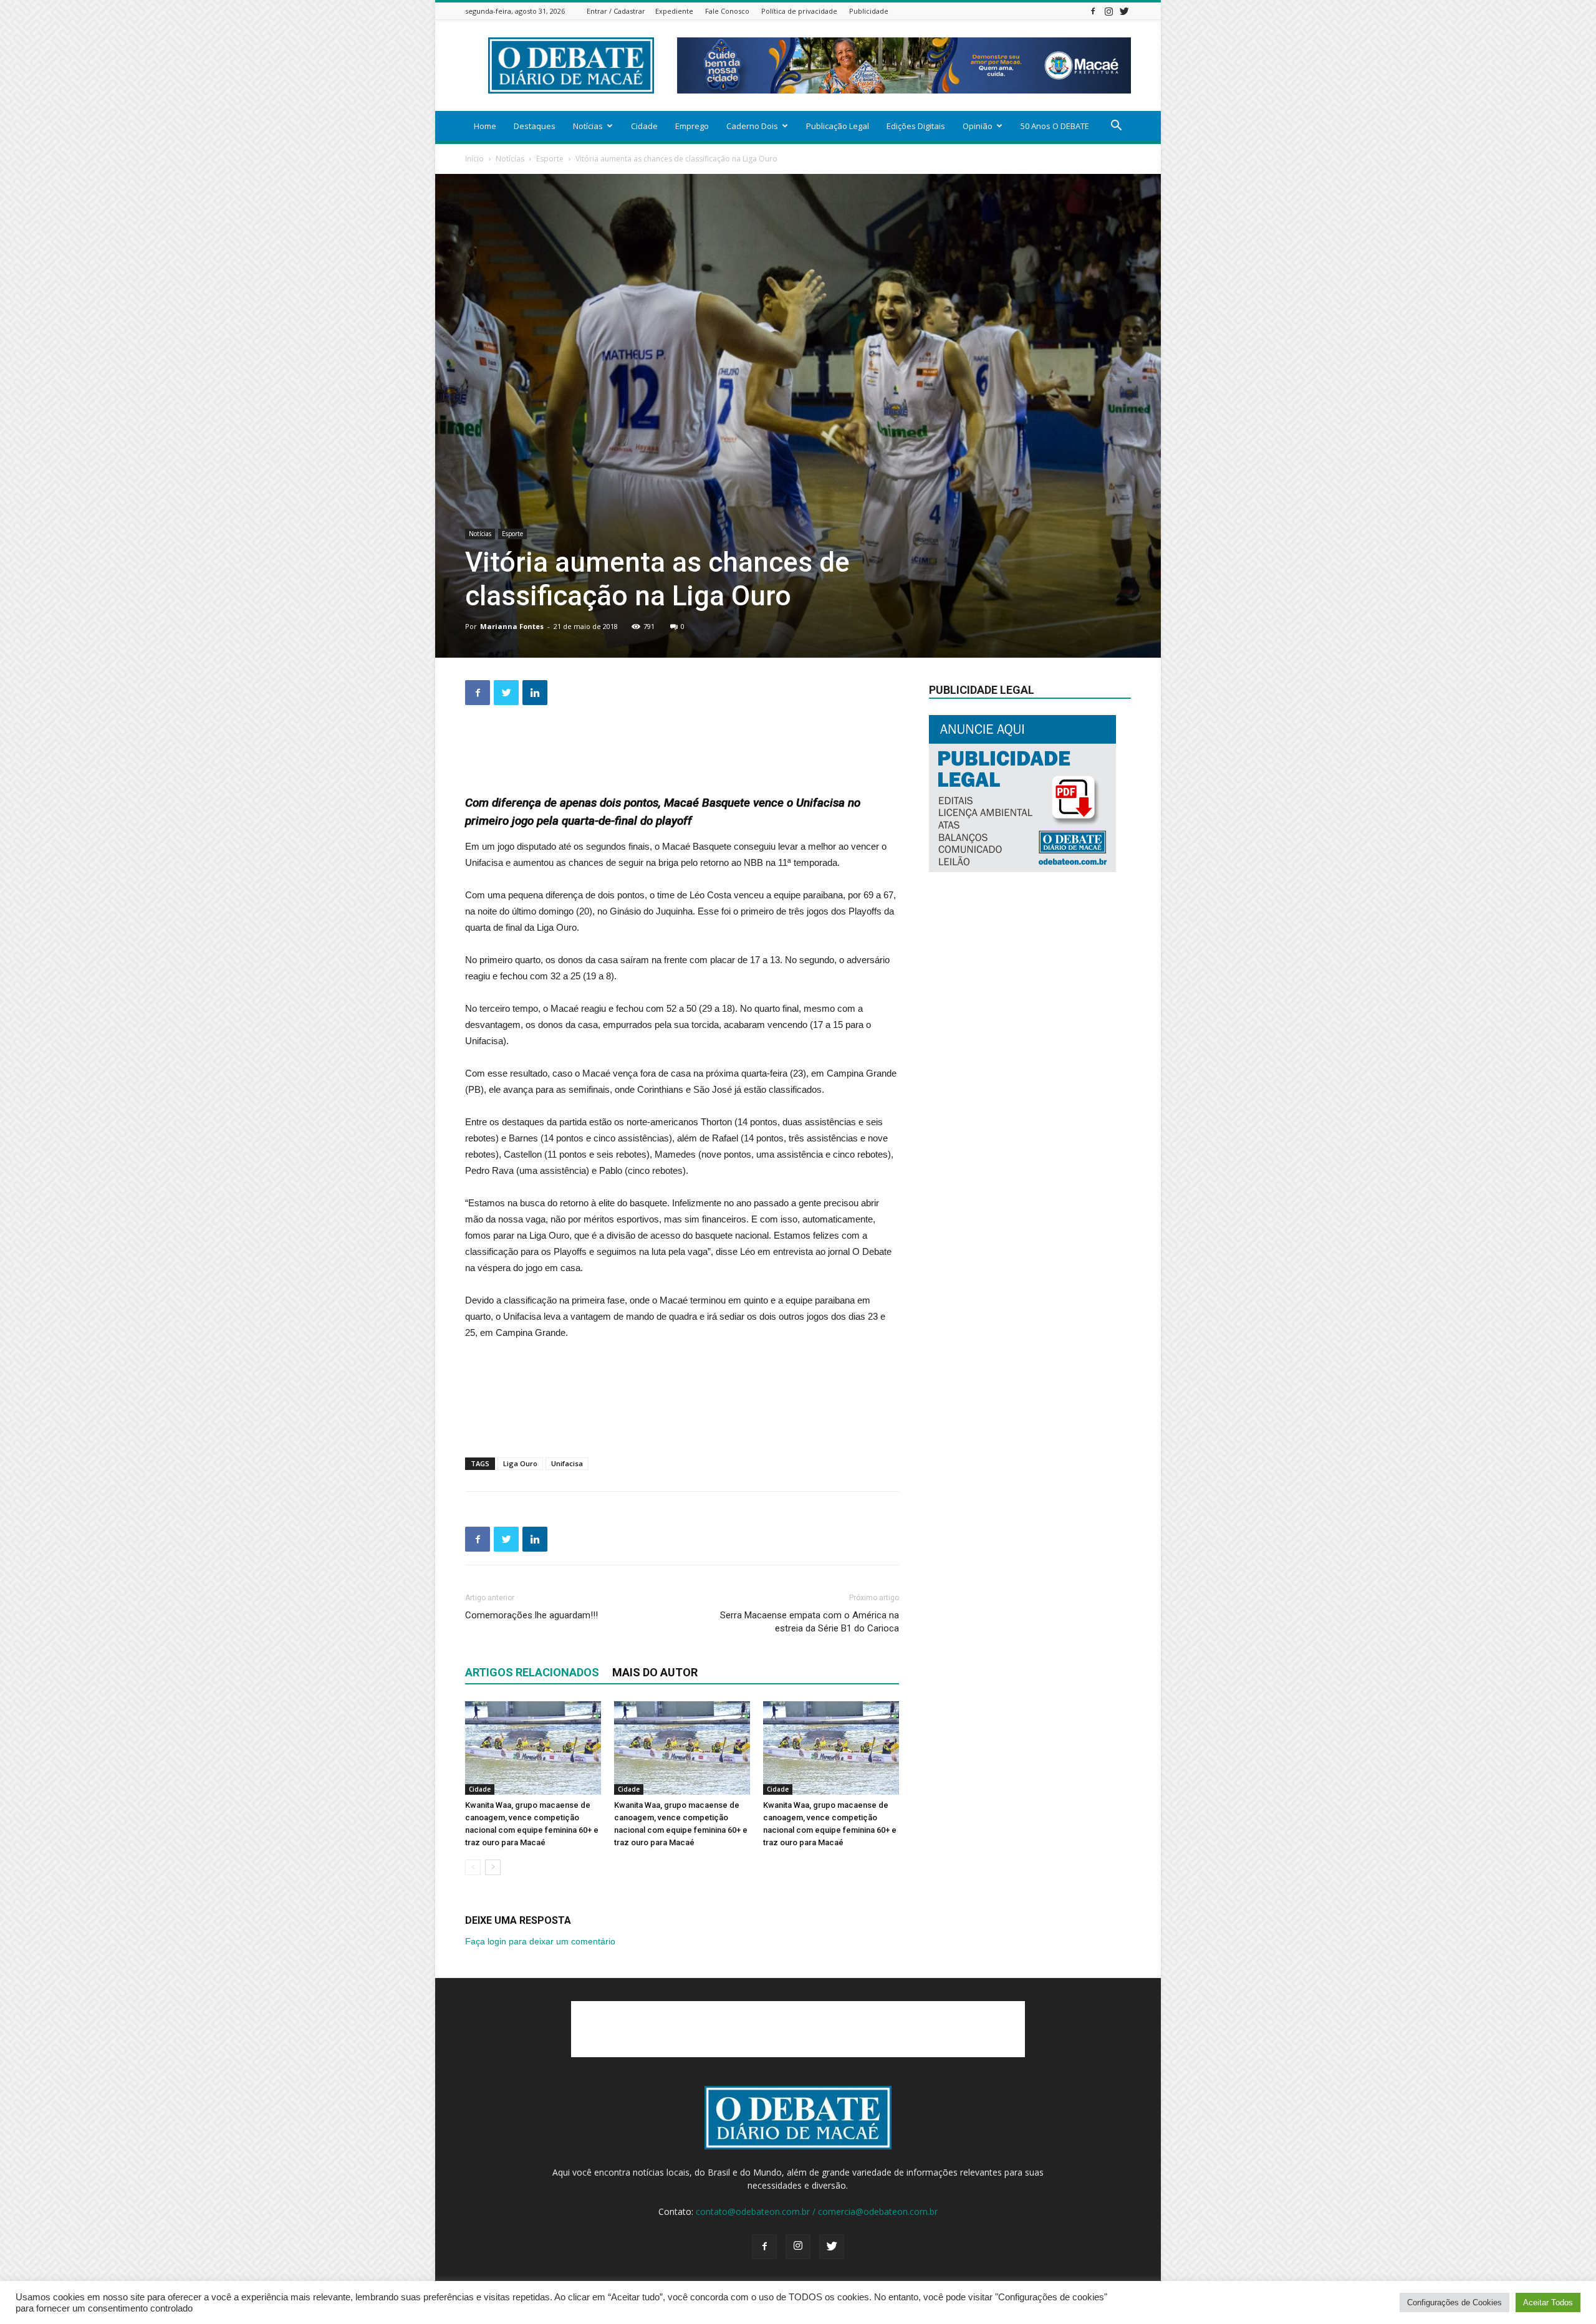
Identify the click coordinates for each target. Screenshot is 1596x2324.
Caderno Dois (752, 126)
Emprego (692, 126)
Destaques (535, 126)
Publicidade (869, 11)
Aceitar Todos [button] (1548, 2302)
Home (485, 126)
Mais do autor (655, 1672)
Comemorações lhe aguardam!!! (531, 1615)
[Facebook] (1093, 11)
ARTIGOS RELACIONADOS (532, 1672)
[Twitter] (1124, 11)
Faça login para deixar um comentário (540, 1941)
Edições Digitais (916, 126)
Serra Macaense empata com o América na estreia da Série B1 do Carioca (810, 1622)
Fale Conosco (727, 11)
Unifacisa (567, 1463)
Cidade (644, 126)
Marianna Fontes (512, 626)
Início (474, 159)
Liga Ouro (520, 1463)
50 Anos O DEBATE (1055, 126)
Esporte (550, 159)
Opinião (978, 126)
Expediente (674, 11)
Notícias (588, 126)
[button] (1116, 127)
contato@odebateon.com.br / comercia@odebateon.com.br (817, 2211)
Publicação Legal (838, 126)
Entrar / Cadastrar (616, 11)
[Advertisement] (682, 747)
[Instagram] (1108, 11)
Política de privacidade (799, 11)
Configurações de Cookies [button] (1454, 2302)
